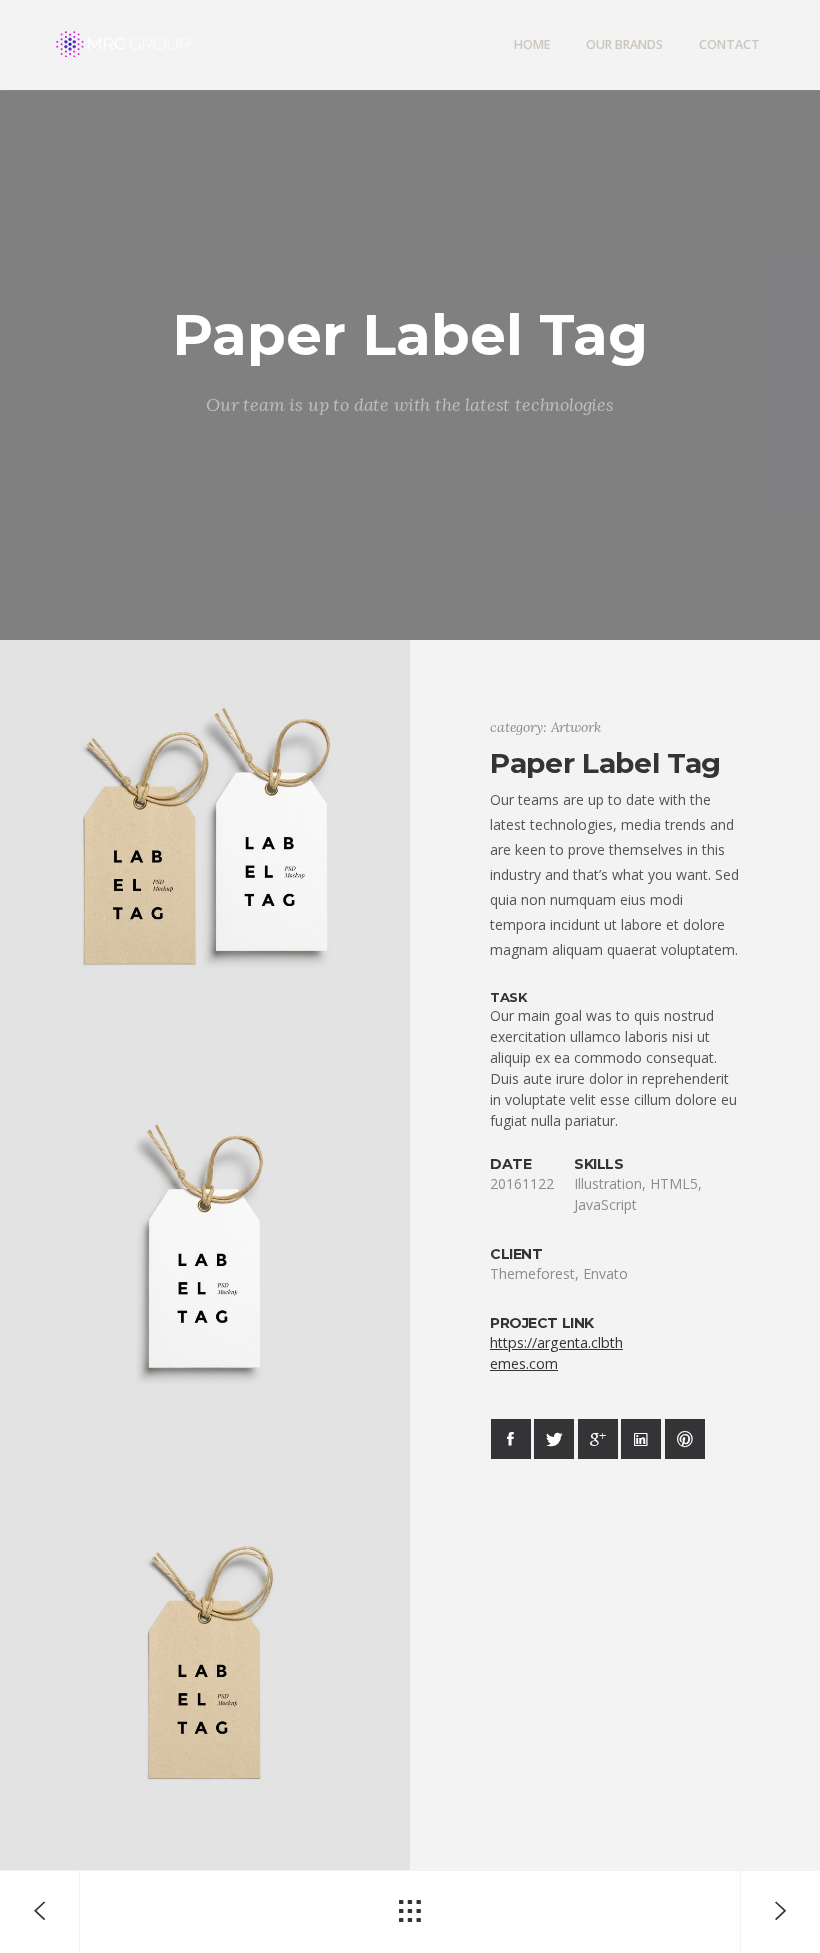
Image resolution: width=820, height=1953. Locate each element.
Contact (729, 44)
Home (532, 44)
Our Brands (624, 44)
